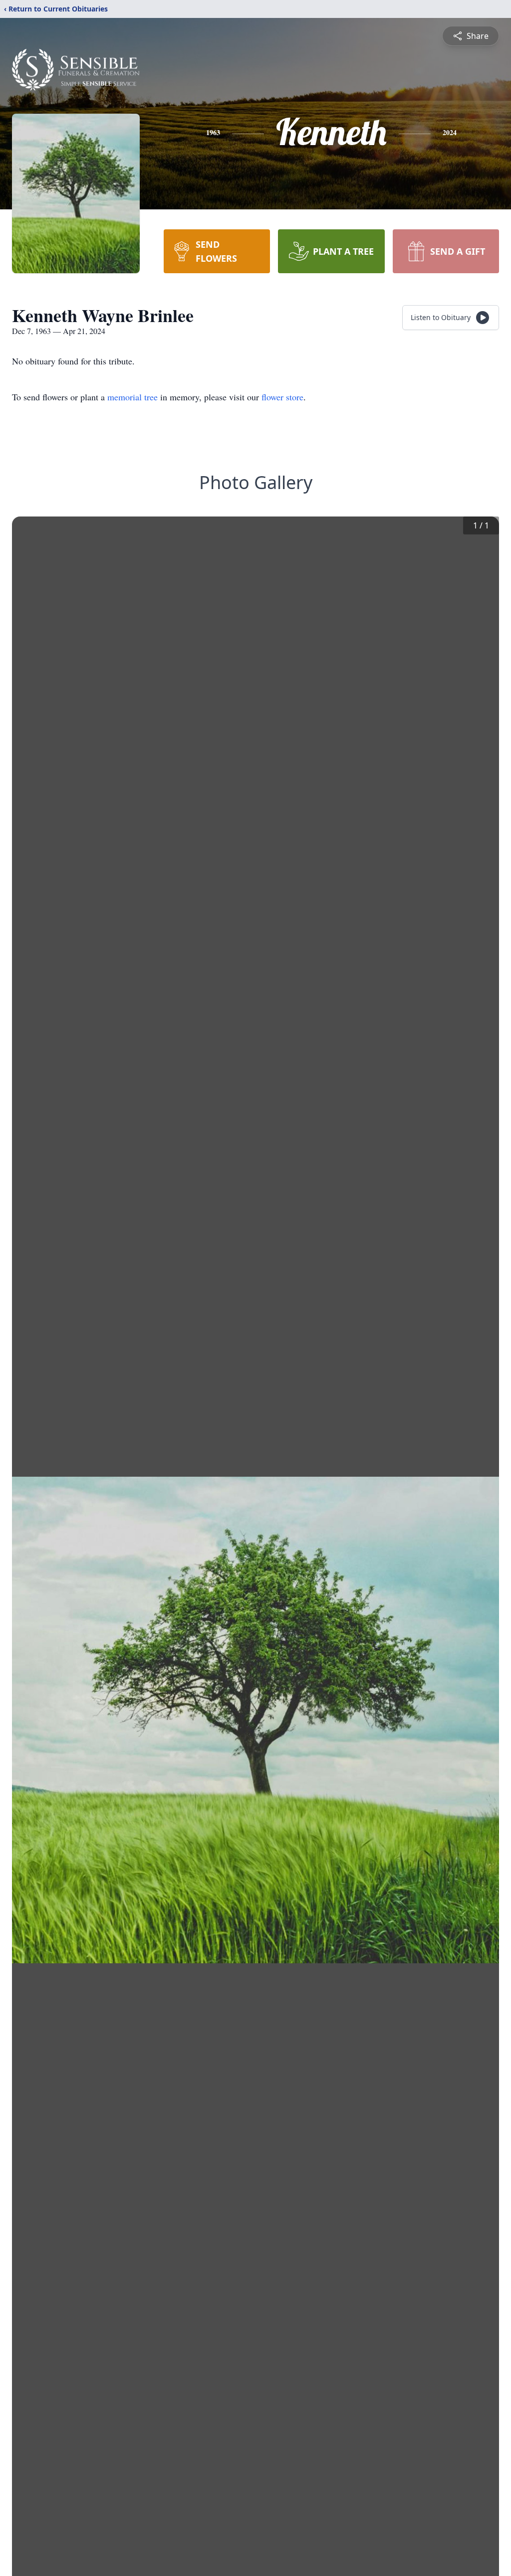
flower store (282, 397)
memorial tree (132, 397)
